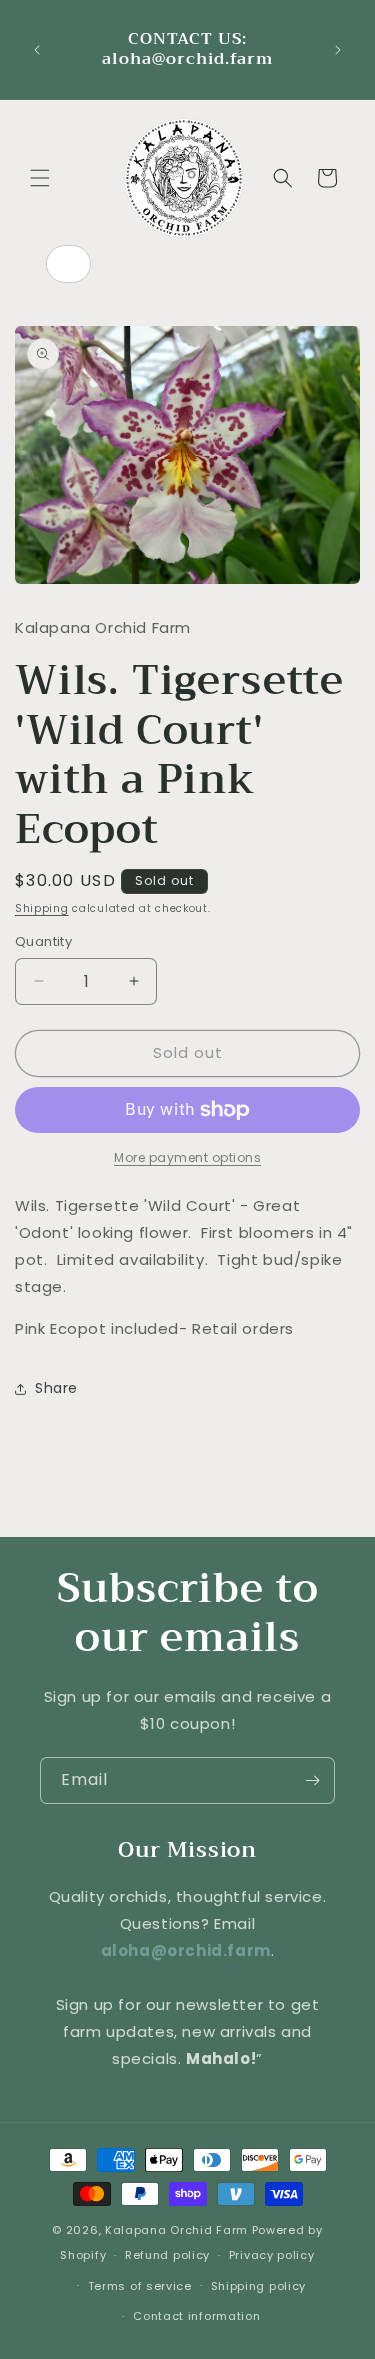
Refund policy (167, 2255)
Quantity (43, 941)
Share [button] (56, 1388)
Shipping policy (259, 2286)
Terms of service (140, 2286)
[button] (40, 178)
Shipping (42, 908)
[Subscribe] (312, 1780)
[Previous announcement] (37, 50)
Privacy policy (272, 2255)
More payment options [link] (187, 1157)
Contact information (196, 2316)
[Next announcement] (338, 50)
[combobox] (68, 264)
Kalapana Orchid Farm (176, 2230)
